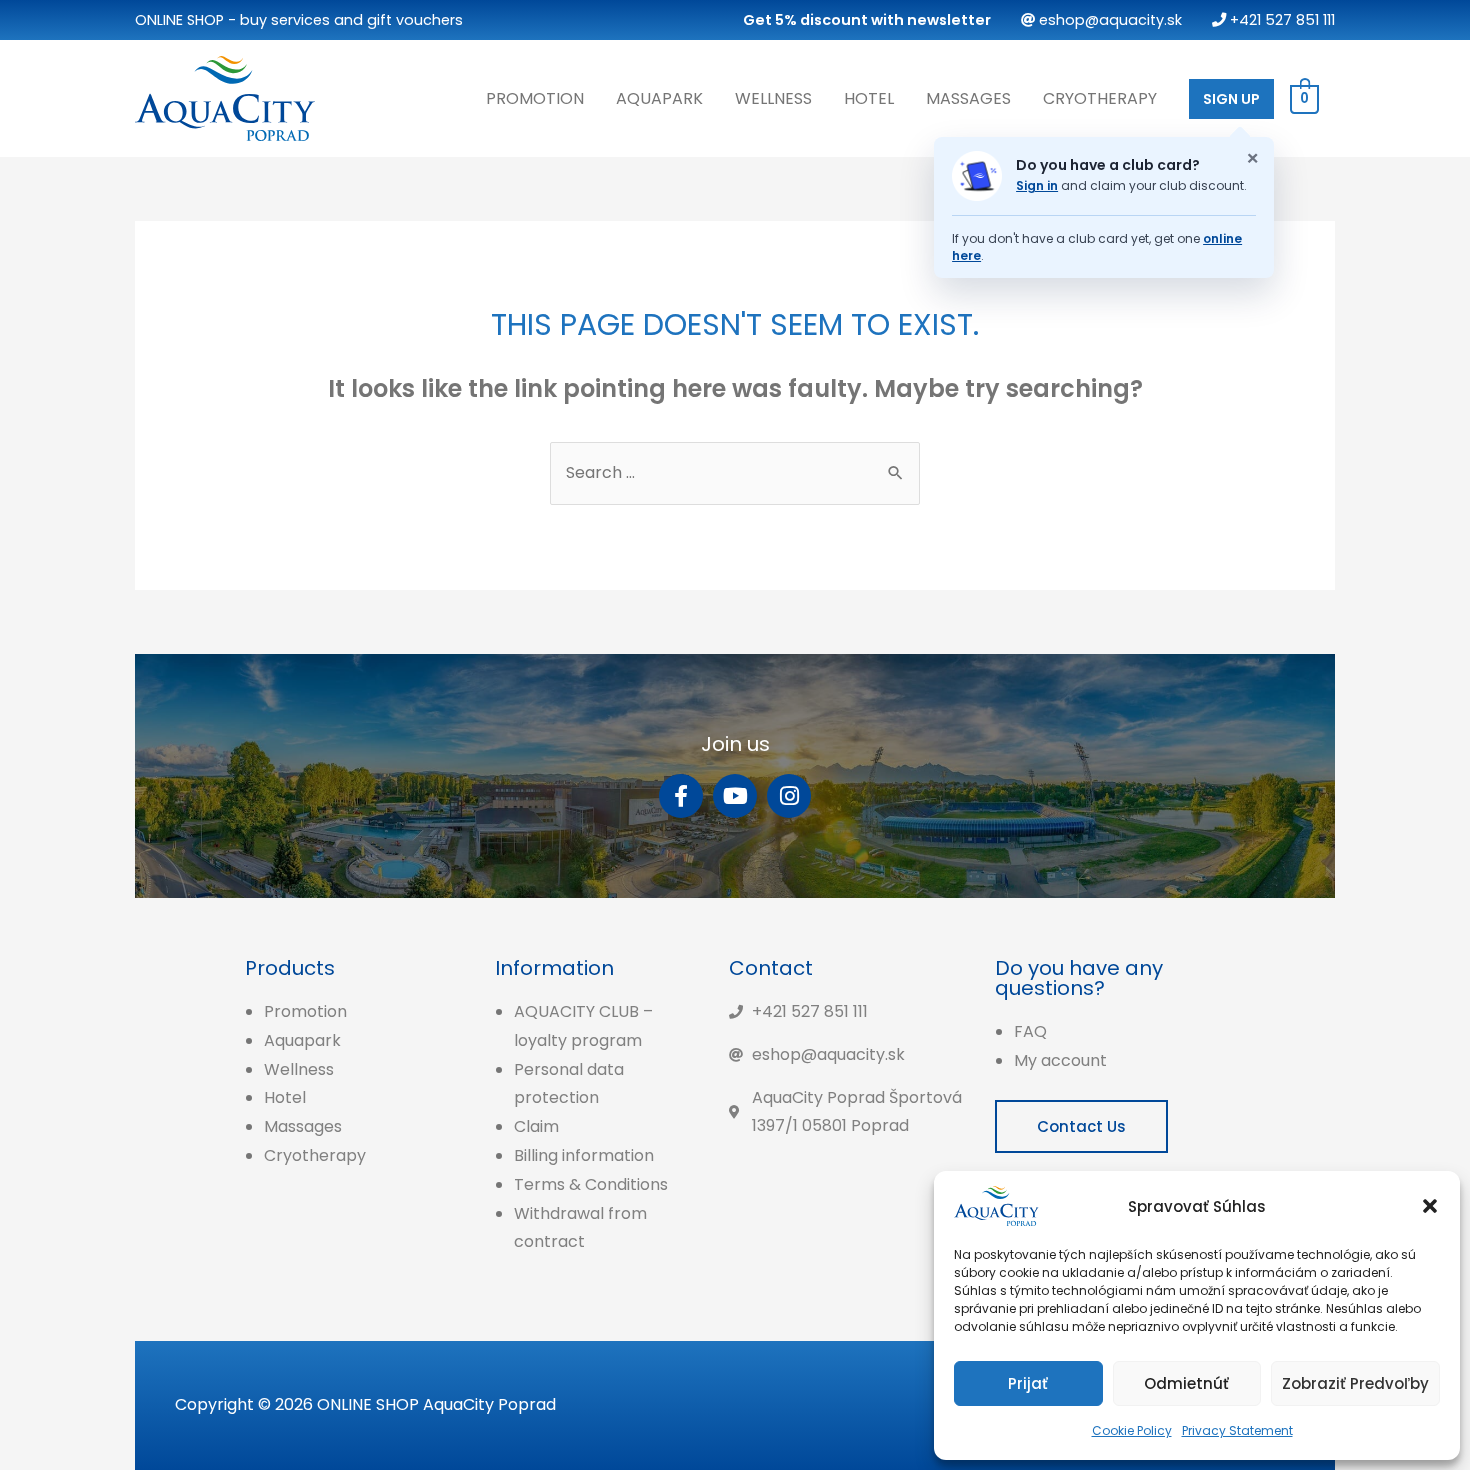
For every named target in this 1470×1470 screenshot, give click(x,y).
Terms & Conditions (591, 1184)
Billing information (584, 1155)
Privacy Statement (1237, 1430)
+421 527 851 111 (1280, 20)
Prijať (1028, 1383)
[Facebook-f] (681, 796)
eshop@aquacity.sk (1108, 20)
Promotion (535, 98)
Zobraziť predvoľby (1355, 1383)
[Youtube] (735, 796)
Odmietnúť (1186, 1383)
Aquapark (659, 98)
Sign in (1037, 185)
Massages (968, 98)
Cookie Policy (1132, 1430)
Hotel (869, 98)
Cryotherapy (1100, 98)
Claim (536, 1126)
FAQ (1030, 1031)
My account (1060, 1060)
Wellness (773, 98)
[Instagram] (789, 796)
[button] (1430, 1206)
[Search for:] (735, 472)
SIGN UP (1231, 99)
